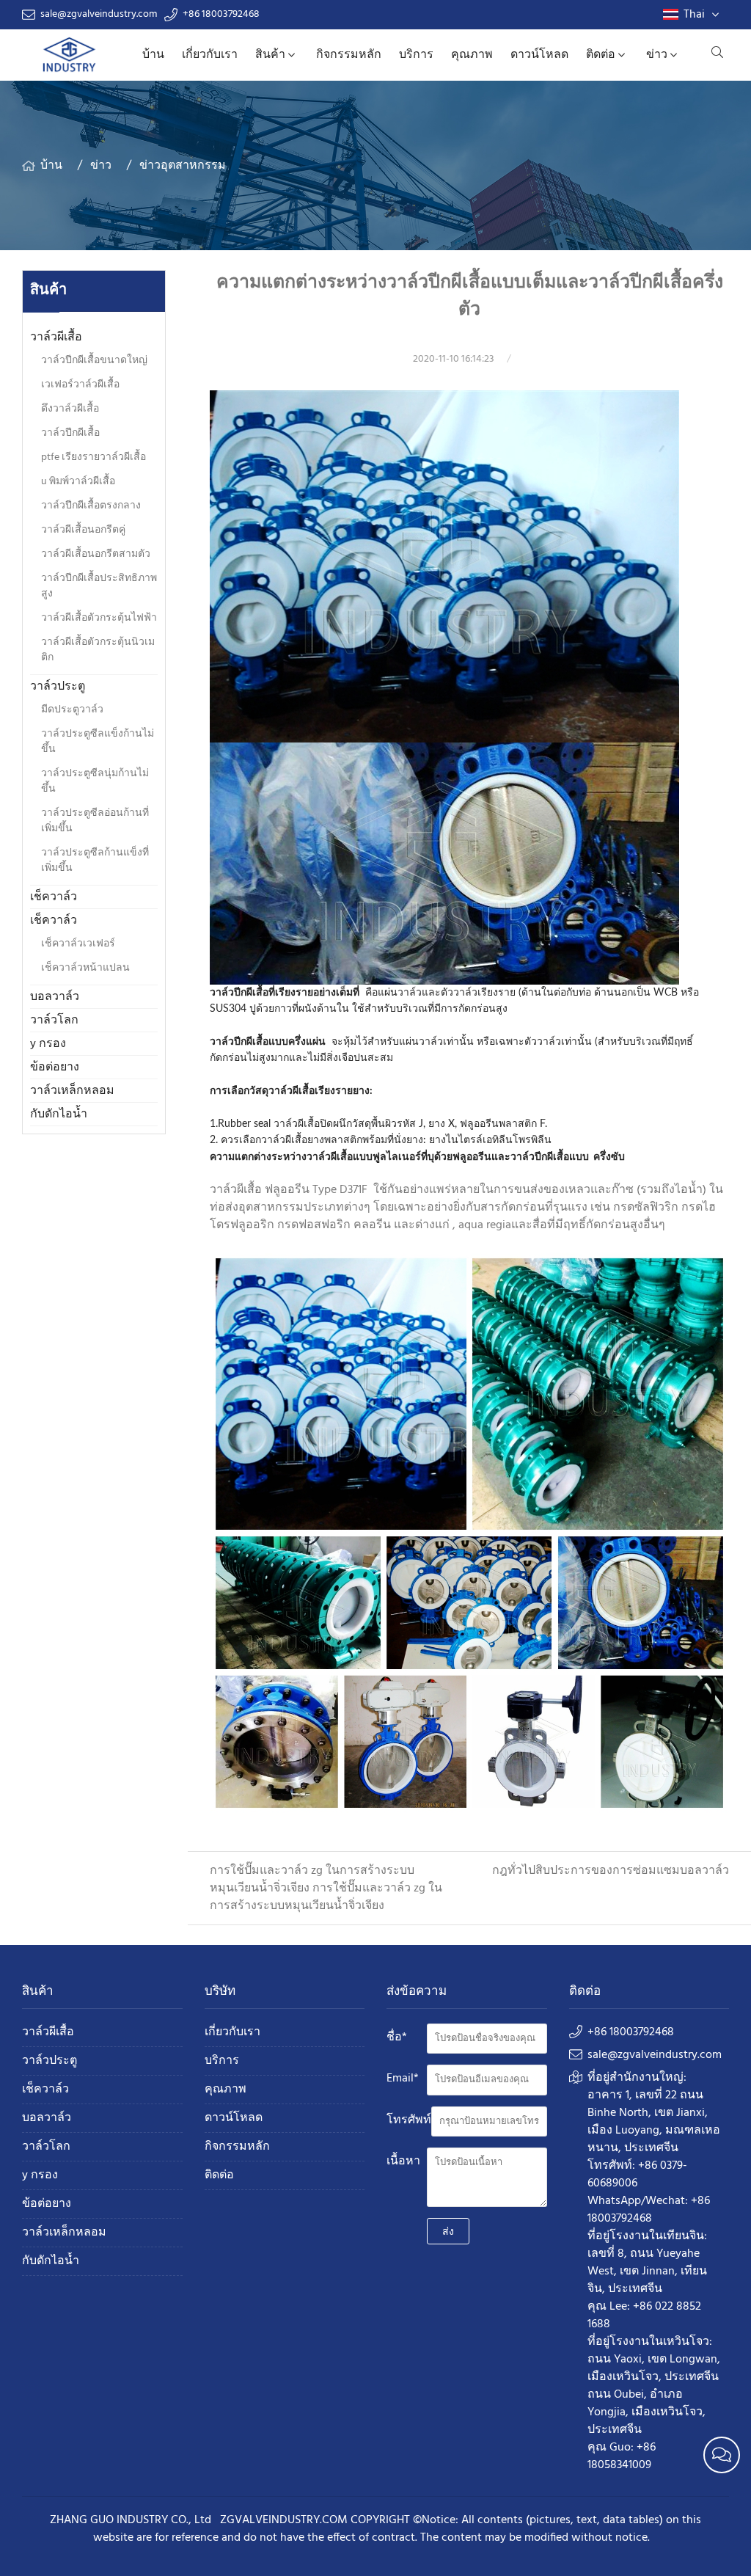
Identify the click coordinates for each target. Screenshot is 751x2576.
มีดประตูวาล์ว (72, 710)
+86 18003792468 (221, 15)
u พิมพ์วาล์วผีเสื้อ (78, 482)
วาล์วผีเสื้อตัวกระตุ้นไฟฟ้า (99, 618)
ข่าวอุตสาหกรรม (183, 166)
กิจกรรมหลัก (349, 55)
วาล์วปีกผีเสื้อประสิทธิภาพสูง (99, 586)
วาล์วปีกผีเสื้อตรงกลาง (91, 506)
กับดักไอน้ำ (59, 1114)
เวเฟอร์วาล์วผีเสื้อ (80, 385)
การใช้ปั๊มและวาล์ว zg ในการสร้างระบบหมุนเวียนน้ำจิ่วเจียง (326, 1897)
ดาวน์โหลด (539, 55)
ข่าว (657, 55)
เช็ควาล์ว (54, 897)
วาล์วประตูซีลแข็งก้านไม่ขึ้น (98, 742)
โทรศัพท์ (409, 2120)
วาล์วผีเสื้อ (56, 337)
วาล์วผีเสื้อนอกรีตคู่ (83, 530)
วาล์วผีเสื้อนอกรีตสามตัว (96, 554)
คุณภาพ (472, 55)
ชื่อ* (397, 2037)
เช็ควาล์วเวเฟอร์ (78, 944)
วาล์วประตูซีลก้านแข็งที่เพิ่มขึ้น (95, 861)
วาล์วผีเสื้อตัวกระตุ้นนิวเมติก (98, 650)
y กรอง (48, 1044)
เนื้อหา (403, 2161)
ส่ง (448, 2231)
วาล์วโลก (54, 1021)
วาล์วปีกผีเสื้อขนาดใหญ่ (94, 361)
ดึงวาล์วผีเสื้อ (70, 409)
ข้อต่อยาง (55, 1068)
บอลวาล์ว (55, 997)
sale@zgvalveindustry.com (99, 15)
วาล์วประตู (58, 687)
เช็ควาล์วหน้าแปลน (85, 968)
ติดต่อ (601, 55)
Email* (403, 2079)
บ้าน (153, 55)
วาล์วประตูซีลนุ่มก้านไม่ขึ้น (95, 781)
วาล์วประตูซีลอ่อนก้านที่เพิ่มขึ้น (95, 821)
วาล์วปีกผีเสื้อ (70, 433)
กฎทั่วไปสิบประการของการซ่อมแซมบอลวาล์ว (611, 1871)
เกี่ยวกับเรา (210, 55)
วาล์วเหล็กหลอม (72, 1091)
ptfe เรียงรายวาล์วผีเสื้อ (94, 457)
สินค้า (270, 55)
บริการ (416, 55)
